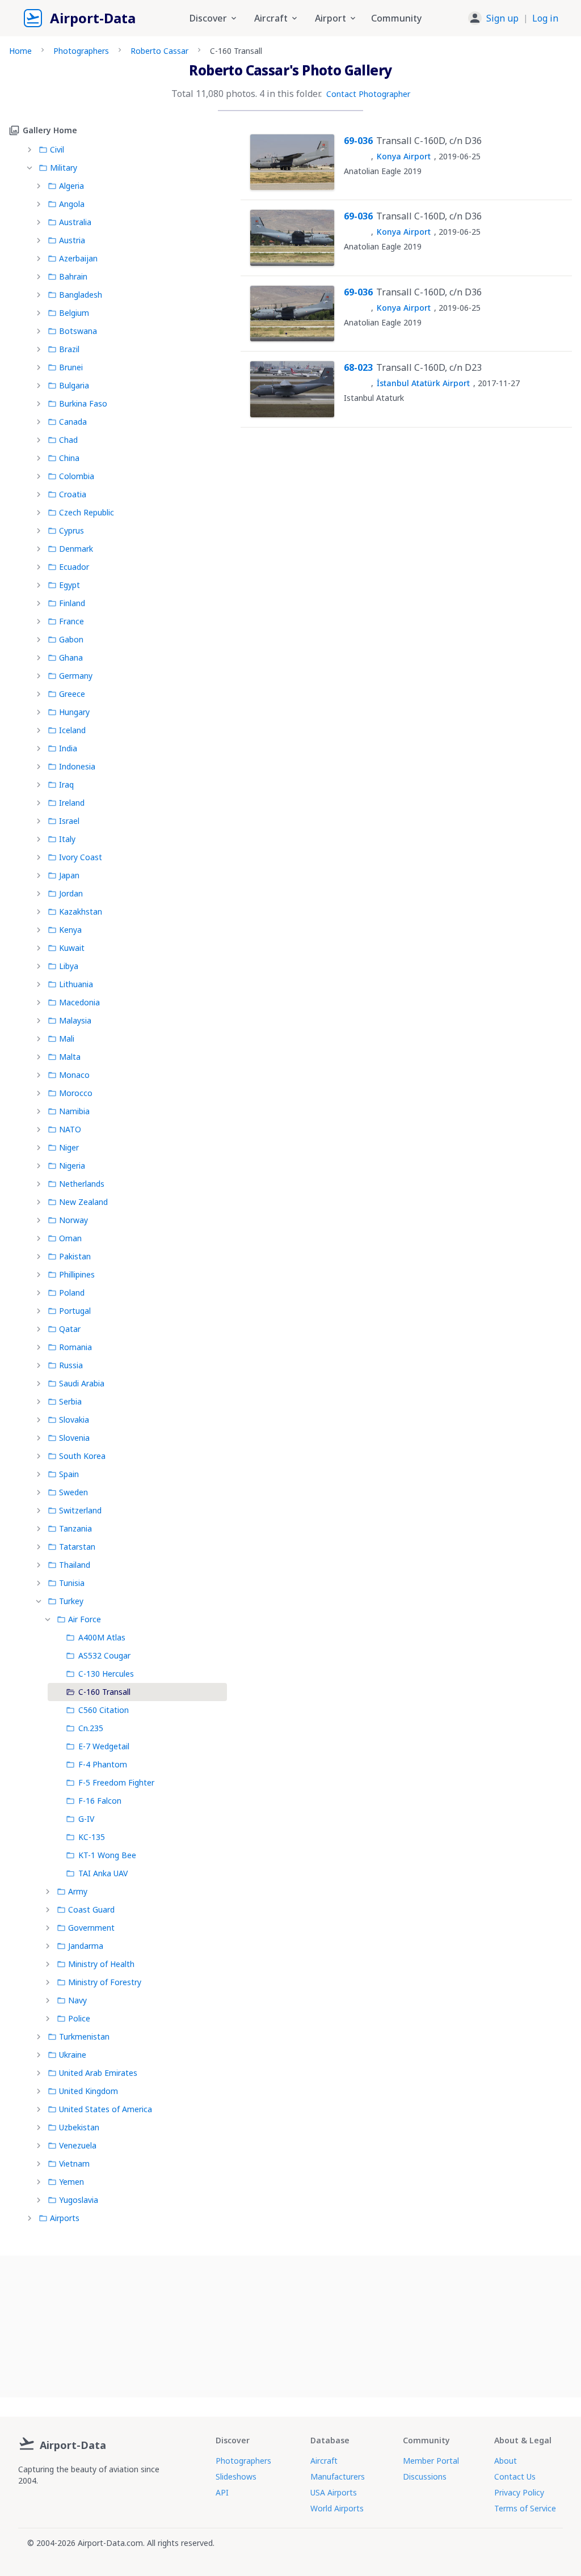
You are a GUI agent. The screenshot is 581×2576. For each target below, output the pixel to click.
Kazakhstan (81, 911)
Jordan (71, 893)
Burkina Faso (83, 403)
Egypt (70, 585)
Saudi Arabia (82, 1383)
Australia (75, 222)
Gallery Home (50, 130)
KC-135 (92, 1837)
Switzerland (80, 1510)
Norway (73, 1220)
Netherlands (82, 1184)
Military (64, 168)
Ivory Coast (81, 857)
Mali (67, 1039)
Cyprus (71, 530)
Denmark (76, 549)
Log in (545, 18)
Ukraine (73, 2055)
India (68, 748)
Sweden (73, 1492)
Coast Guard (91, 1909)
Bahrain (73, 276)
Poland (72, 1293)
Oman (70, 1238)
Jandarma (86, 1946)
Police (79, 2018)
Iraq (66, 784)
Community (396, 18)
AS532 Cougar (104, 1655)
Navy (77, 2000)
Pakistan (75, 1256)
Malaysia (75, 1020)
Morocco (76, 1093)
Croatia (73, 494)
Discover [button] (208, 18)
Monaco (74, 1075)
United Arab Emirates (98, 2073)
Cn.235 (91, 1728)
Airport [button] (331, 18)
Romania (75, 1347)
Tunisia (72, 1583)
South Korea (82, 1456)
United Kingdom (89, 2091)
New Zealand (83, 1202)
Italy (67, 839)
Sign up (502, 18)
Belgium (74, 313)
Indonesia (77, 766)
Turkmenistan (84, 2036)
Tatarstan (77, 1547)
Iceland (72, 730)
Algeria (71, 186)
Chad (68, 440)
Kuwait (72, 948)
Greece (72, 694)
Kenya (70, 930)
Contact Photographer (368, 94)
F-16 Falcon (100, 1801)
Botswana (78, 331)
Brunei (71, 367)
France (71, 621)
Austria (72, 240)
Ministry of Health (101, 1964)
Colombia (77, 476)
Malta (70, 1057)
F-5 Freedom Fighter (116, 1782)
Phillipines (77, 1274)
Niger (69, 1147)
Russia (71, 1365)
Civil (57, 149)
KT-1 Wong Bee (107, 1855)
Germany (76, 676)
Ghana (71, 657)
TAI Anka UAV (103, 1873)
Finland (72, 603)
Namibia (74, 1111)
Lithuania (76, 984)
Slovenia (74, 1438)
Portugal (75, 1311)
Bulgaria (74, 385)
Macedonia (79, 1002)
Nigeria (72, 1166)
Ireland (72, 803)
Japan (69, 875)
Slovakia (74, 1420)
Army (78, 1891)
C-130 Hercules (106, 1674)
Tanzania (75, 1528)
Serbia (70, 1401)
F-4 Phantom (103, 1764)
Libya (69, 966)
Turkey (71, 1601)
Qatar (70, 1329)
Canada (73, 422)
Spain (69, 1474)
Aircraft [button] (271, 18)
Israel (69, 821)
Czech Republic (87, 512)
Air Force (85, 1619)
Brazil (69, 349)
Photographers (81, 51)
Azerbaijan (78, 258)
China (69, 458)
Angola (72, 204)
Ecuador (74, 567)
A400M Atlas (102, 1637)
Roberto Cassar (159, 51)
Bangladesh (81, 295)
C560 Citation (104, 1710)
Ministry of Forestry (105, 1982)
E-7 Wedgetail (104, 1746)
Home (20, 51)
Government (91, 1928)
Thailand (75, 1565)
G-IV (86, 1819)
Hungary (74, 712)
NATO (70, 1129)
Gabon (71, 639)
